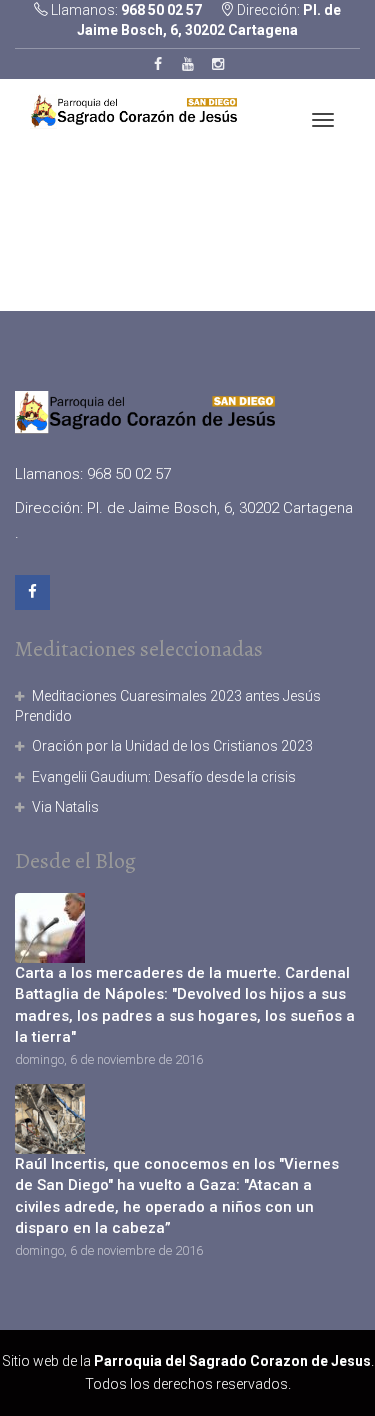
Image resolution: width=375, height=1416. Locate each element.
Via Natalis (65, 807)
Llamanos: (125, 10)
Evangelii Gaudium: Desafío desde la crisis (164, 777)
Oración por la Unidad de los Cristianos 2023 (172, 746)
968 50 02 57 (160, 10)
